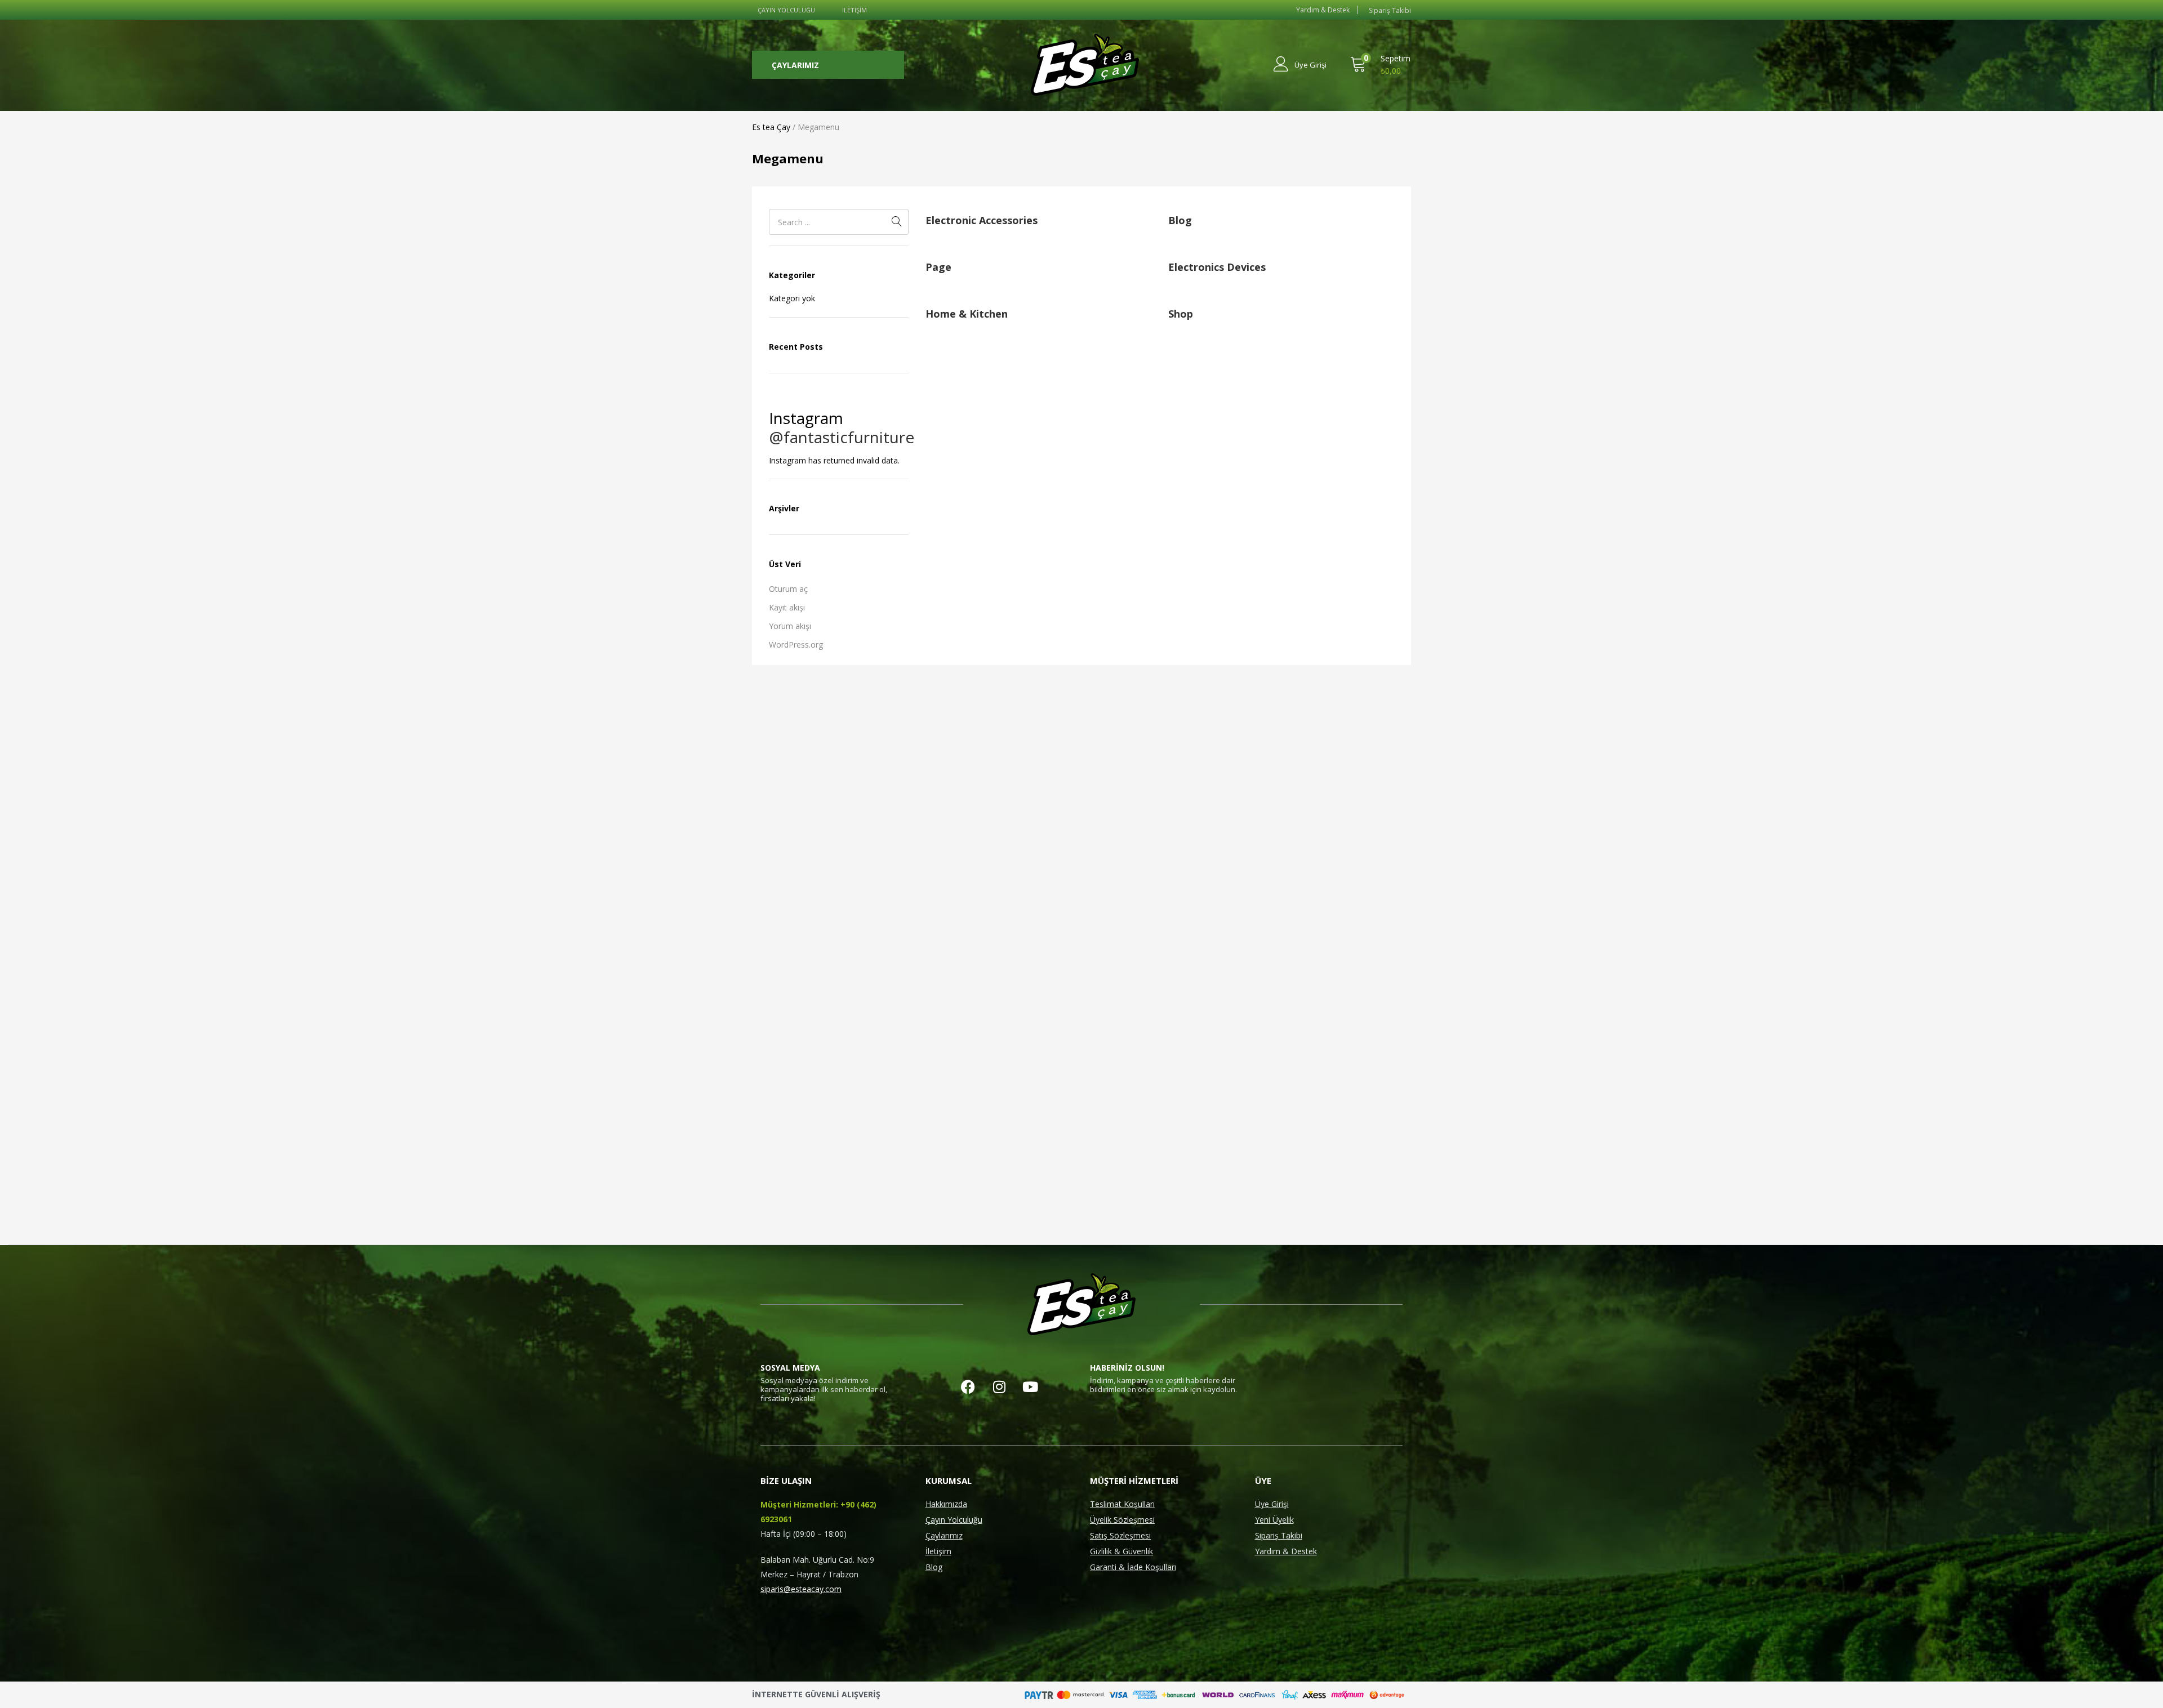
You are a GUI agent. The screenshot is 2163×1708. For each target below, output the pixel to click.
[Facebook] (968, 1386)
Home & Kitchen (967, 314)
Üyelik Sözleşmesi (1122, 1520)
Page (938, 267)
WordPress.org (796, 645)
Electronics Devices (1217, 267)
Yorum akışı (790, 626)
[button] (1380, 65)
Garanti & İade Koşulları (1133, 1567)
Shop (1181, 314)
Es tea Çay (771, 127)
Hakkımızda (946, 1504)
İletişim (938, 1551)
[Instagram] (999, 1386)
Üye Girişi (1272, 1504)
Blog (1180, 220)
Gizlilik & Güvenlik (1121, 1551)
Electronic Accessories (982, 220)
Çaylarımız (944, 1535)
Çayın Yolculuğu (954, 1520)
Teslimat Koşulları (1122, 1504)
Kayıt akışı (787, 607)
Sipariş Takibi (1279, 1535)
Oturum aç (788, 589)
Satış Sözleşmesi (1120, 1535)
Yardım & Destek (1286, 1551)
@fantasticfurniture (842, 437)
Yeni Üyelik (1274, 1520)
